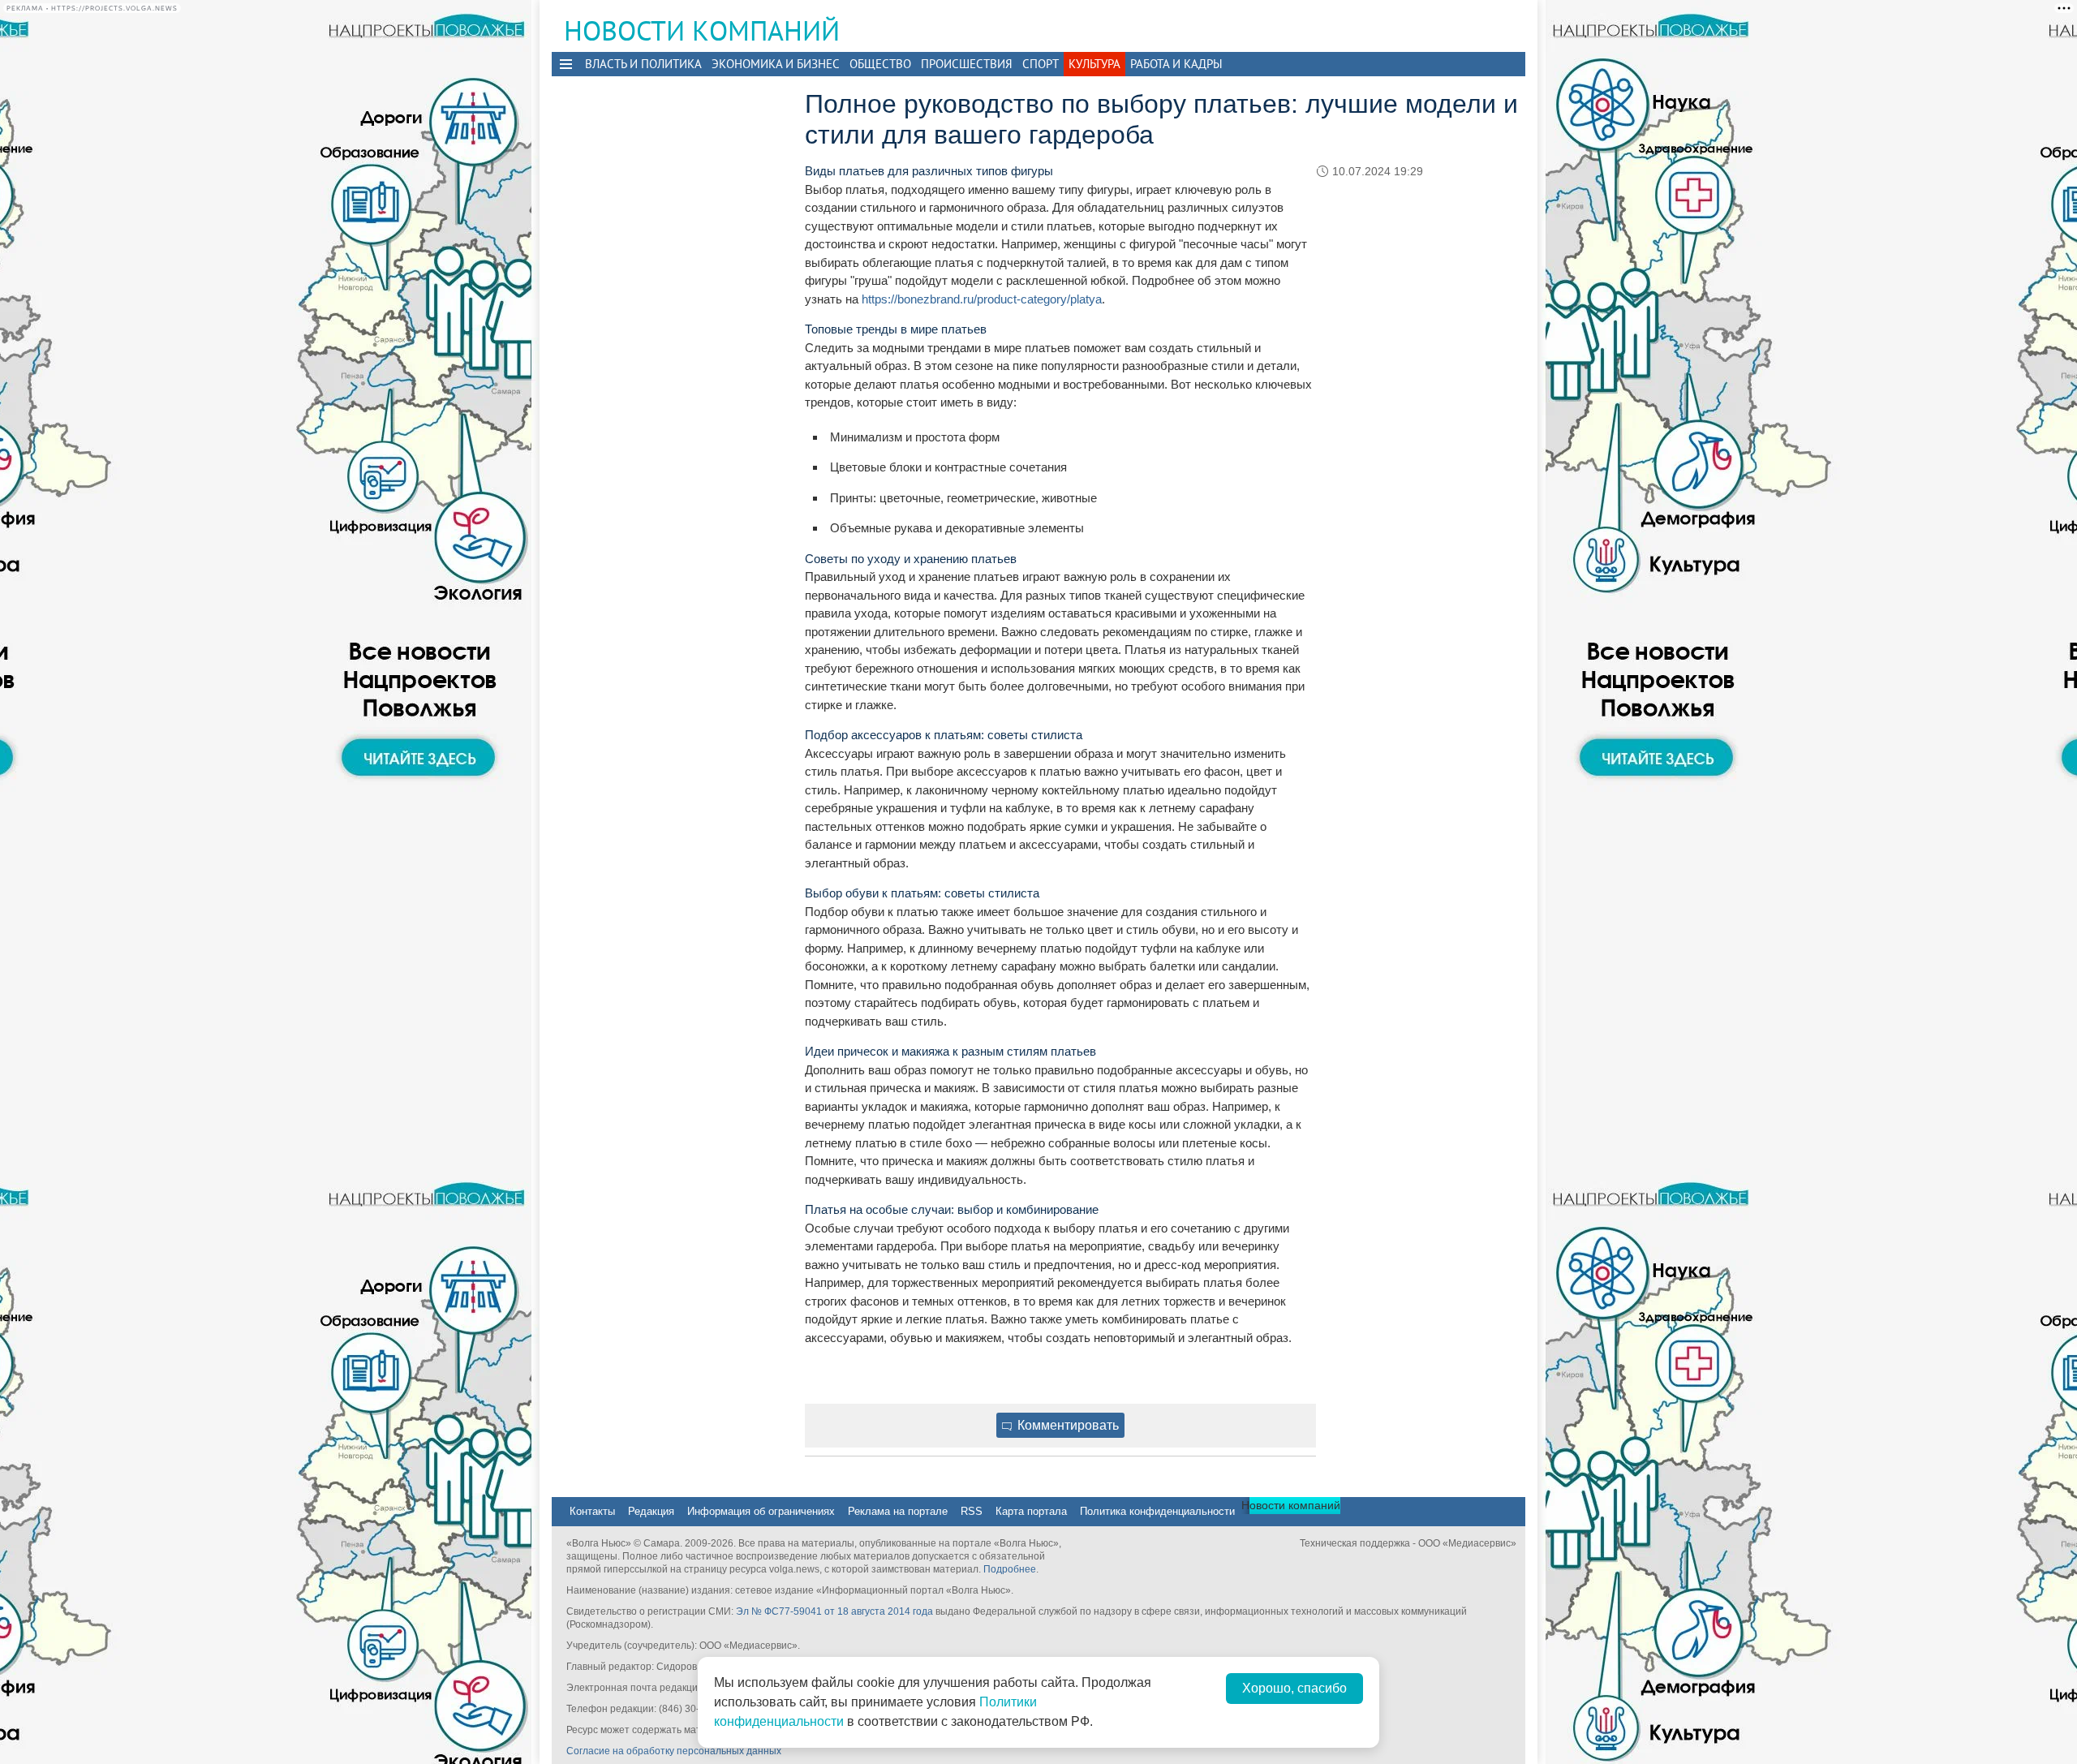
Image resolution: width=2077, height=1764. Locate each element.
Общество (880, 64)
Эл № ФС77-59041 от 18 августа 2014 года (834, 1611)
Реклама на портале (898, 1511)
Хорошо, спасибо (1294, 1688)
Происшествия (967, 64)
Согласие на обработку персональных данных (674, 1751)
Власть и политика (643, 64)
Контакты (592, 1511)
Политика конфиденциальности (1157, 1511)
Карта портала (1031, 1511)
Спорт (1041, 64)
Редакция (651, 1511)
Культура (1094, 64)
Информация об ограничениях (761, 1511)
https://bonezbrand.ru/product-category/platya (982, 299)
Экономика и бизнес (776, 64)
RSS (972, 1511)
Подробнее (1010, 1569)
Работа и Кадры (1176, 64)
